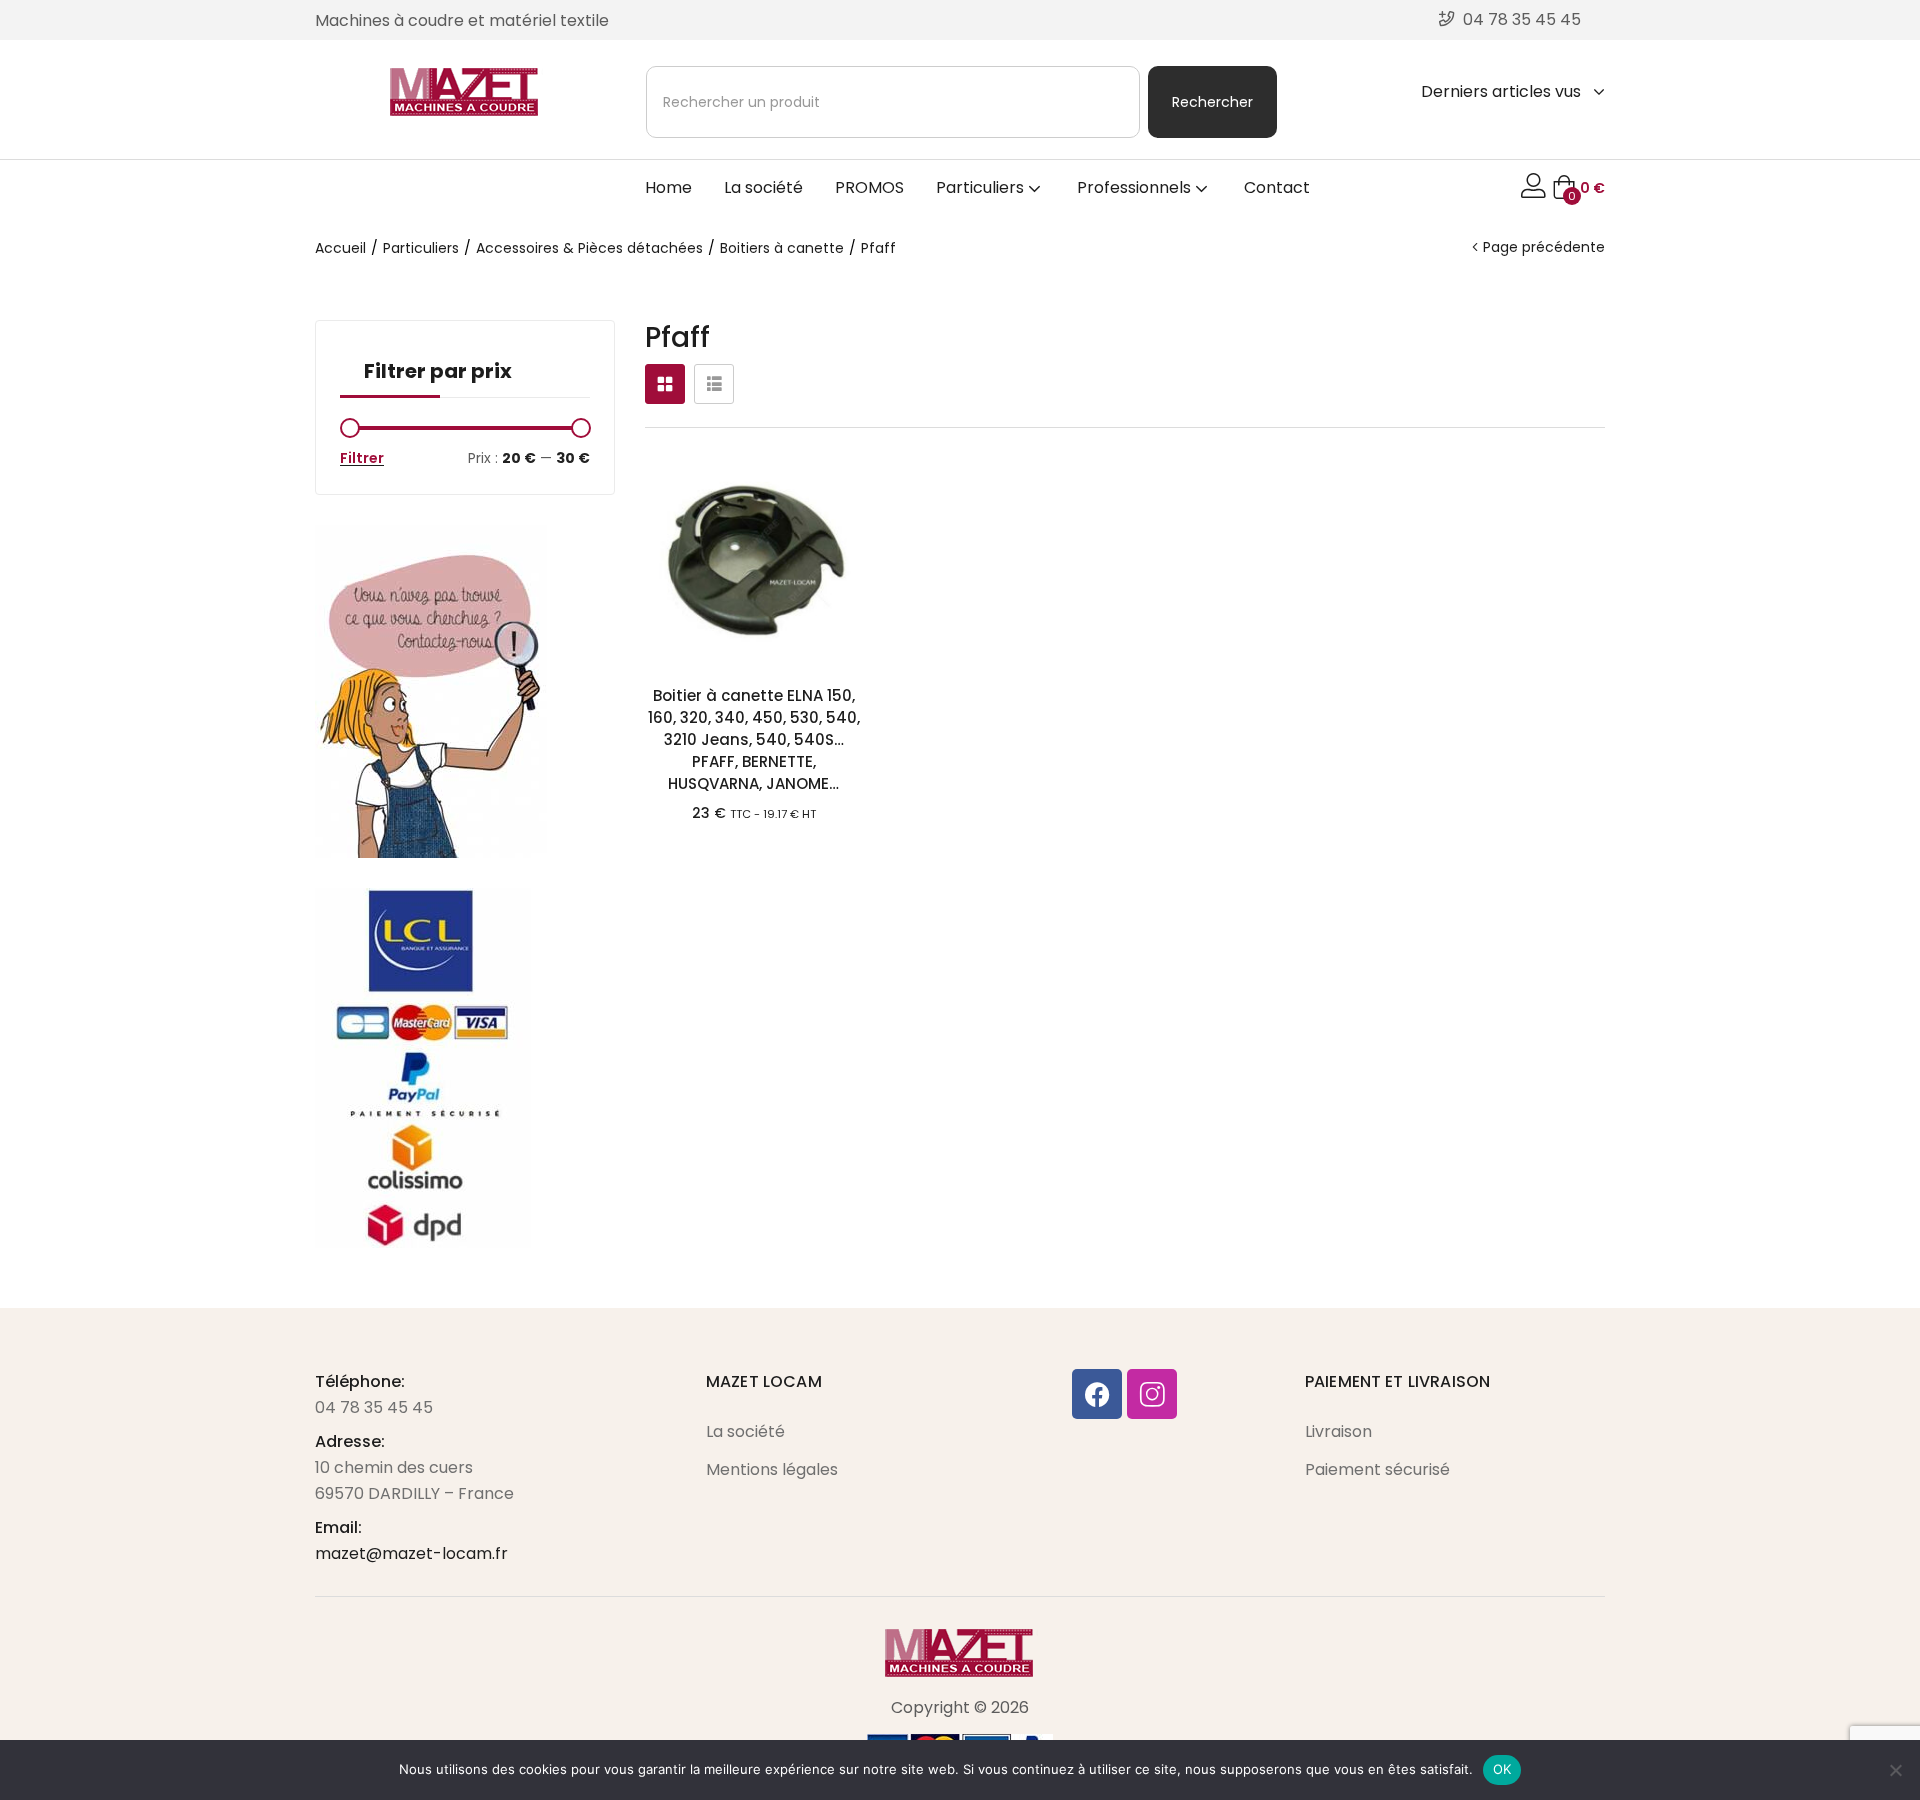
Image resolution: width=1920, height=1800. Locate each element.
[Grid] (665, 384)
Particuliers (982, 187)
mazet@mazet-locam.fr (411, 1553)
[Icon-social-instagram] (1152, 1394)
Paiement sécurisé (1377, 1469)
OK (1502, 1769)
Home (668, 187)
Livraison (1338, 1431)
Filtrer (362, 458)
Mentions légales (772, 1469)
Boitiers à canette (782, 248)
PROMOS (869, 187)
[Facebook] (1097, 1394)
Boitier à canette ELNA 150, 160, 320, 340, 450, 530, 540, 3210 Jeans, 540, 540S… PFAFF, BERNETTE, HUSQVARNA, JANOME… (754, 739)
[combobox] (893, 102)
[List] (714, 384)
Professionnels (1136, 187)
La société (763, 187)
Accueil (340, 248)
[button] (1578, 188)
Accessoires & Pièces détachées (589, 248)
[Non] (1895, 1770)
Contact (1277, 187)
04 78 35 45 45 (374, 1407)
